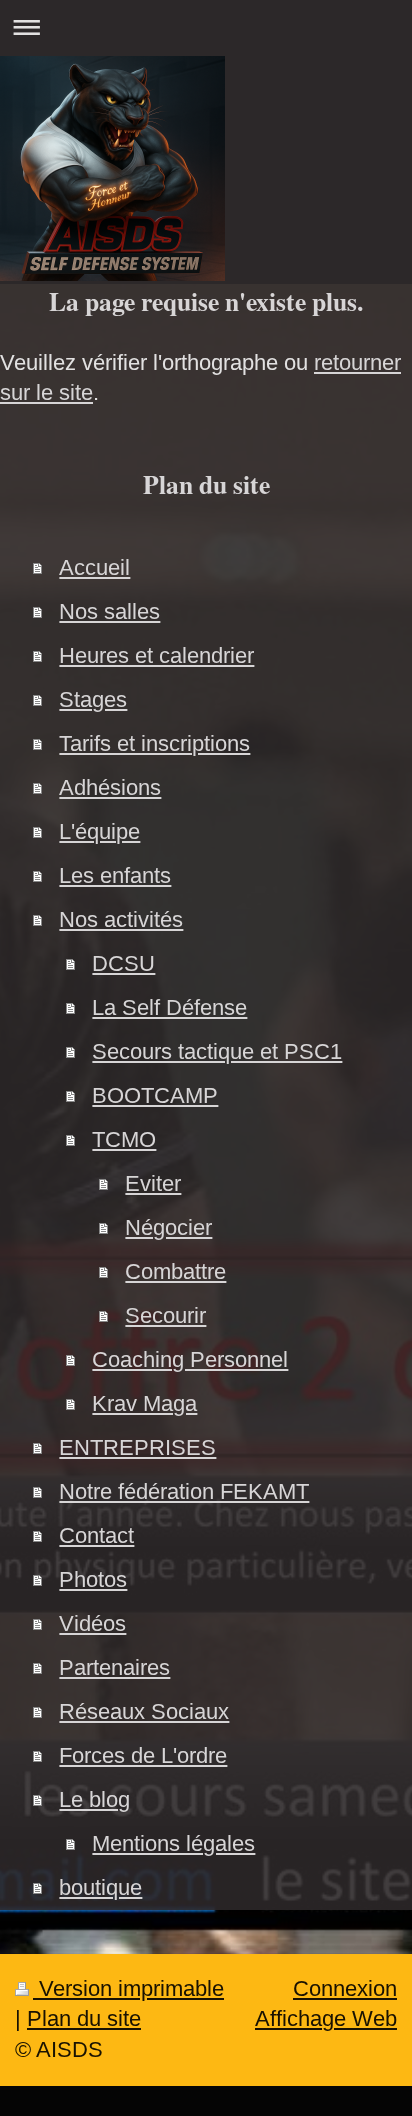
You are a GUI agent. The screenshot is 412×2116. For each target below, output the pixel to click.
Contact (96, 1535)
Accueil (94, 567)
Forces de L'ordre (143, 1755)
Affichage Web (326, 2018)
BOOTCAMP (155, 1095)
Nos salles (109, 611)
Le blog (94, 1799)
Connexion (345, 1988)
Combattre (175, 1271)
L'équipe (99, 831)
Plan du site (84, 2018)
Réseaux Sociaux (144, 1711)
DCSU (123, 963)
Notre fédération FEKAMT (184, 1491)
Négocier (168, 1227)
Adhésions (110, 787)
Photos (93, 1579)
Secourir (165, 1315)
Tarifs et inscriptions (154, 743)
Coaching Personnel (190, 1359)
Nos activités (121, 919)
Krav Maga (144, 1403)
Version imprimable (128, 1988)
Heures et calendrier (156, 655)
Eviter (153, 1183)
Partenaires (114, 1667)
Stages (93, 699)
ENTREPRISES (137, 1447)
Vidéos (92, 1623)
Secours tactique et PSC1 (217, 1051)
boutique (100, 1887)
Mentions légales (173, 1843)
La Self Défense (169, 1007)
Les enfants (115, 875)
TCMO (124, 1139)
